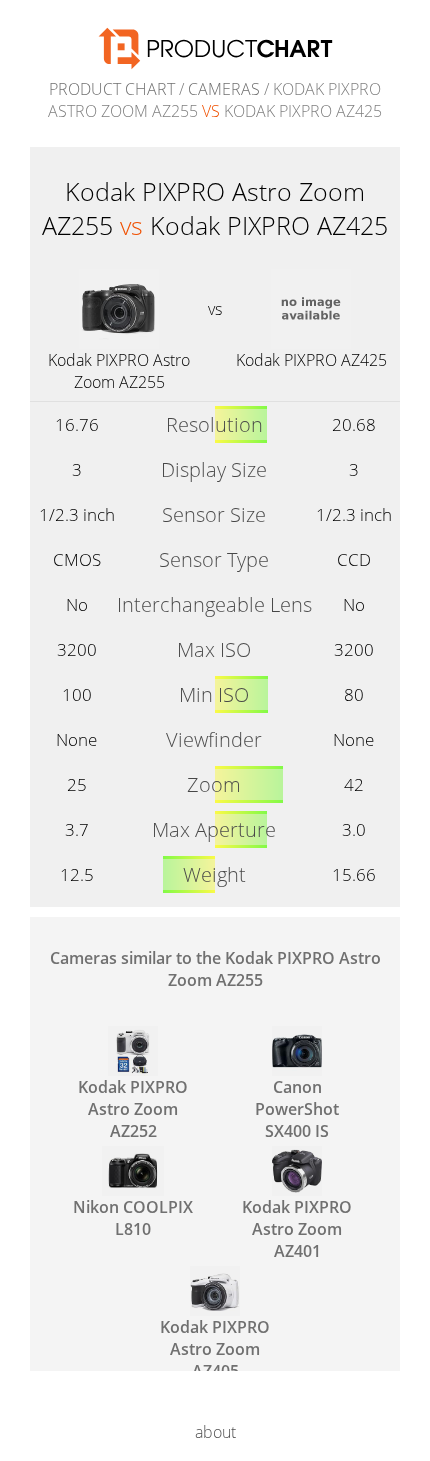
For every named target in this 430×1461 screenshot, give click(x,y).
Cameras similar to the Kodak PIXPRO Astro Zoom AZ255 (215, 969)
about (215, 1432)
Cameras (224, 89)
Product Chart (112, 89)
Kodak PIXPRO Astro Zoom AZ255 (119, 371)
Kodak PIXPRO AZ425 (311, 360)
